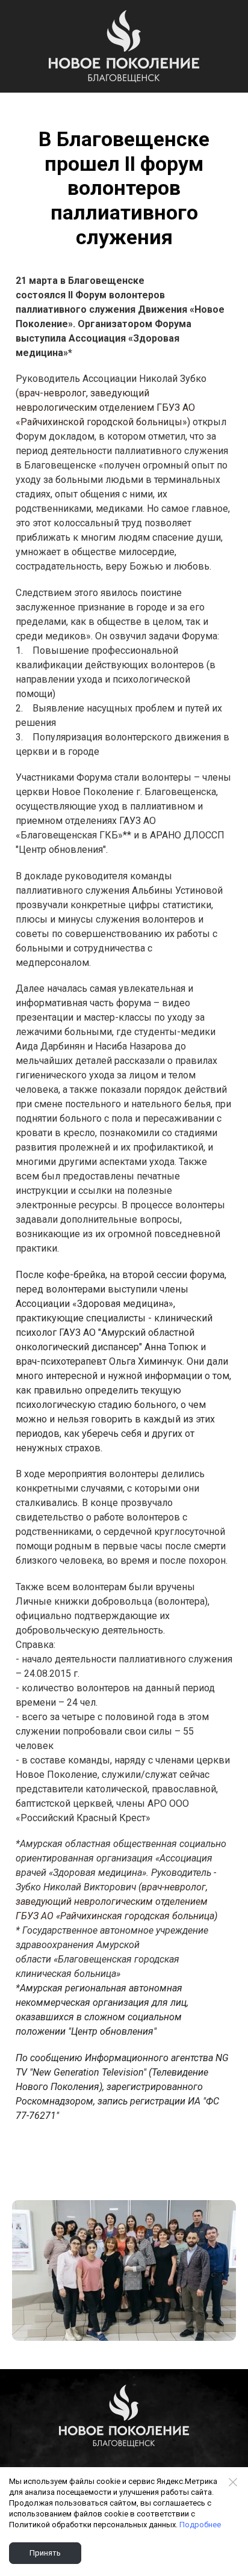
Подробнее (200, 2525)
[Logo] (124, 46)
